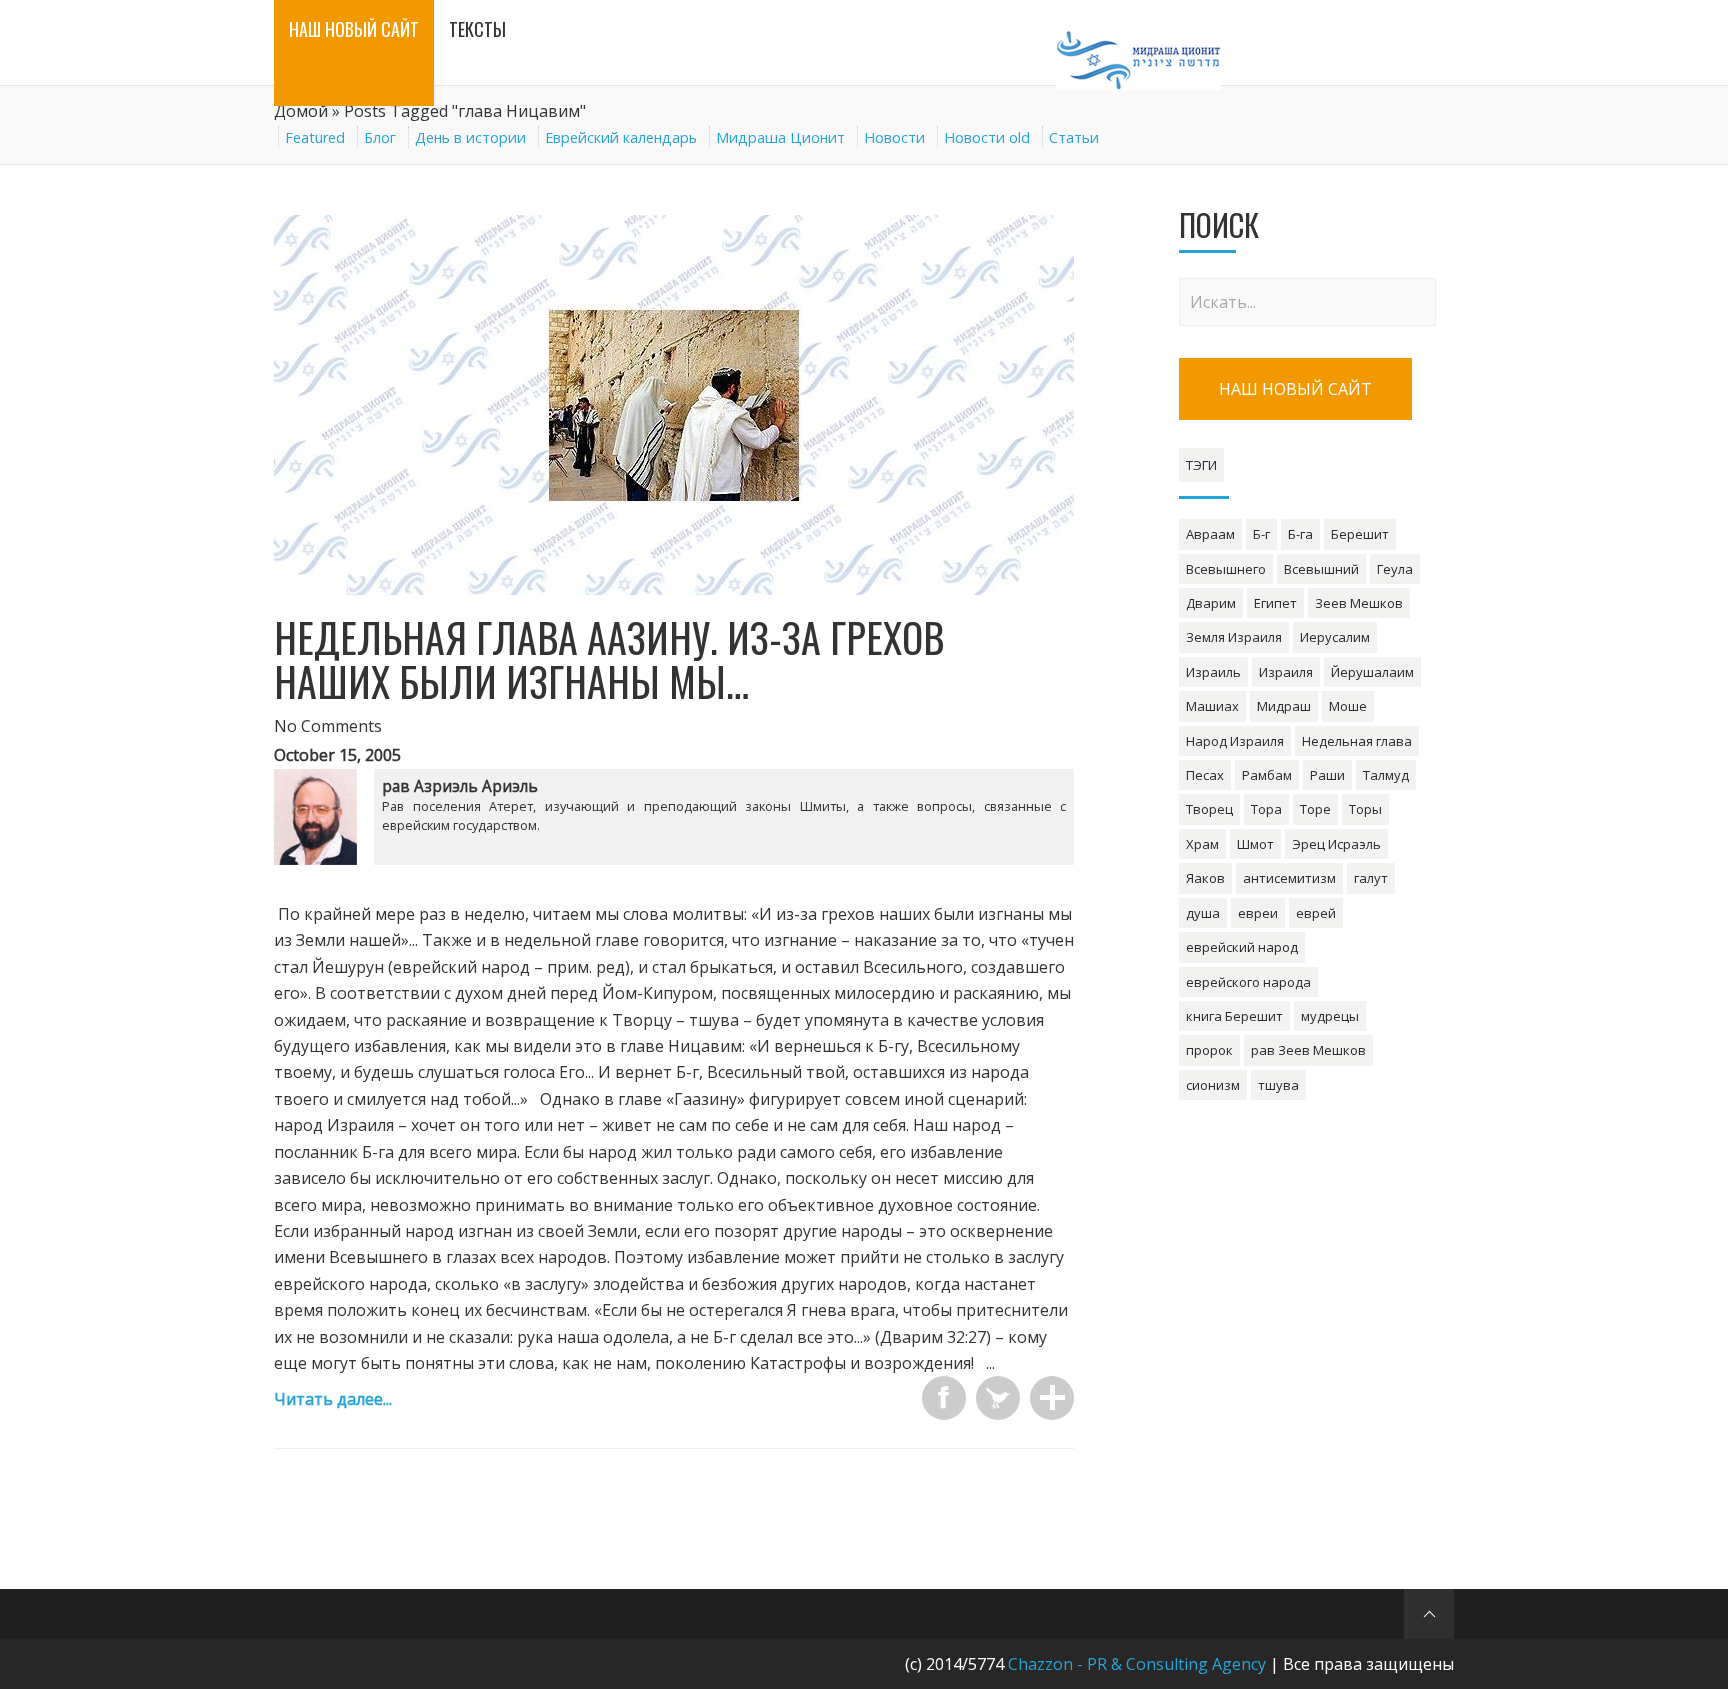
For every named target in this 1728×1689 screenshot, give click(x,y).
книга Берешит (1234, 1016)
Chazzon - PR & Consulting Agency (1137, 1664)
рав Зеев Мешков (1308, 1050)
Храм (1202, 844)
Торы (1365, 809)
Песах (1205, 775)
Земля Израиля (1234, 637)
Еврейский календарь (621, 137)
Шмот (1255, 844)
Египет (1275, 603)
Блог (380, 137)
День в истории (470, 137)
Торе (1315, 809)
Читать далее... (333, 1399)
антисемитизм (1289, 878)
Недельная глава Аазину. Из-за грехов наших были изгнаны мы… (609, 659)
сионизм (1213, 1085)
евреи (1258, 913)
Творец (1209, 809)
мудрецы (1330, 1016)
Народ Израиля (1235, 741)
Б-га (1300, 534)
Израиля (1286, 672)
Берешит (1360, 534)
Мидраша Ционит (780, 137)
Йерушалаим (1372, 672)
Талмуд (1386, 775)
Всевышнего (1226, 569)
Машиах (1212, 706)
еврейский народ (1242, 947)
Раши (1327, 775)
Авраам (1210, 534)
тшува (1278, 1085)
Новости (894, 137)
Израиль (1213, 672)
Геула (1395, 569)
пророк (1209, 1050)
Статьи (1074, 137)
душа (1203, 913)
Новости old (987, 137)
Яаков (1205, 878)
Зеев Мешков (1359, 603)
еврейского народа (1248, 982)
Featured (315, 137)
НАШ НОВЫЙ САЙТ (1295, 389)
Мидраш (1284, 706)
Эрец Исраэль (1336, 844)
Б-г (1261, 534)
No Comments (328, 726)
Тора (1266, 809)
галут (1371, 878)
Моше (1348, 706)
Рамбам (1267, 775)
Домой (301, 111)
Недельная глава (1357, 741)
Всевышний (1321, 569)
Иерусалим (1335, 637)
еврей (1316, 913)
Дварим (1211, 603)
